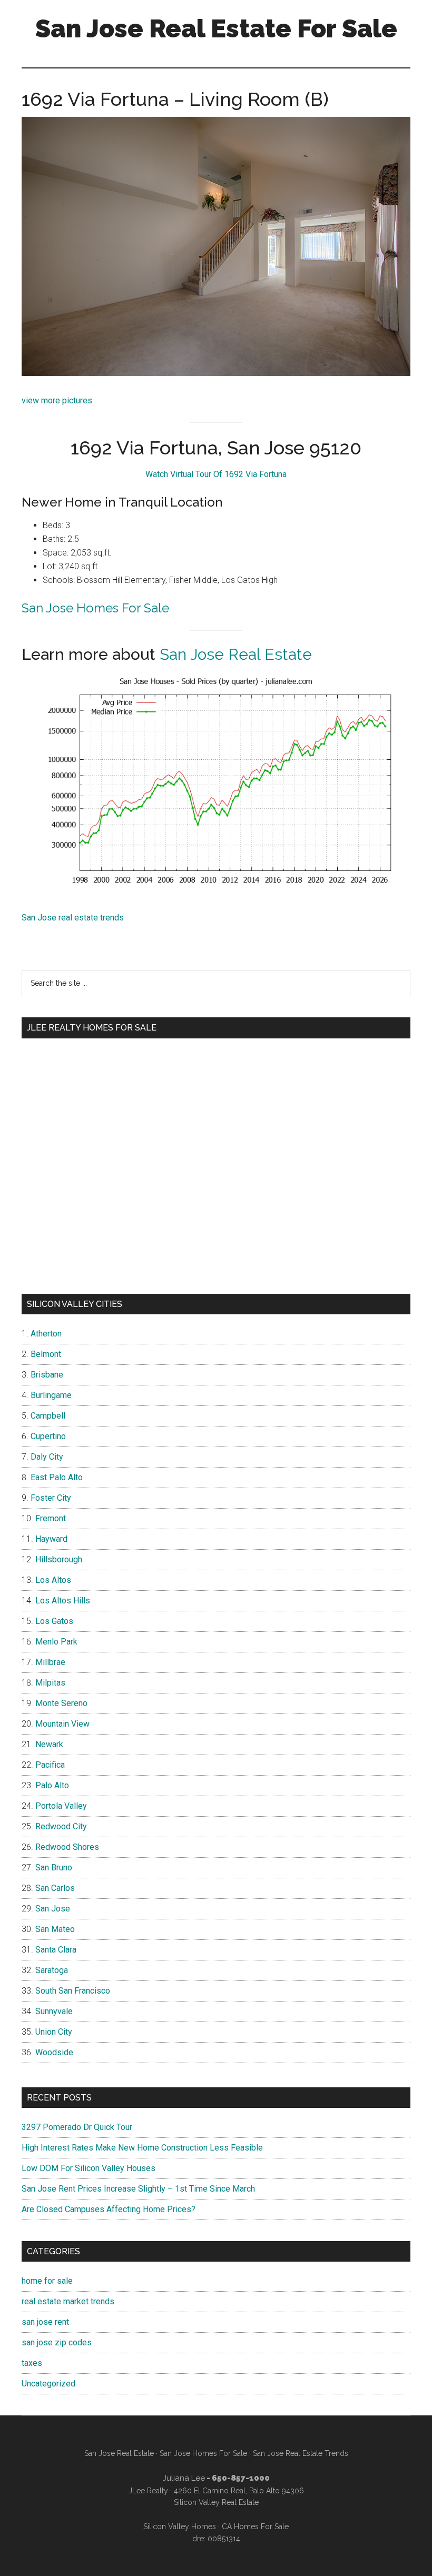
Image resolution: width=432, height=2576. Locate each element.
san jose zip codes (57, 2342)
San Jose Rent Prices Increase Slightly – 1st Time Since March (138, 2189)
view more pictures (57, 400)
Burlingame (51, 1395)
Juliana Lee (184, 2478)
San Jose (53, 1909)
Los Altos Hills (63, 1601)
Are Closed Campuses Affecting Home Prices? (109, 2209)
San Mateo (55, 1929)
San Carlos (55, 1888)
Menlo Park (56, 1642)
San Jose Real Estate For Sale (216, 28)
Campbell (48, 1416)
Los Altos (53, 1580)
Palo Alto (52, 1785)
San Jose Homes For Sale (95, 608)
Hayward (51, 1539)
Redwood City (61, 1826)
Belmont (46, 1354)
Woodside (54, 2052)
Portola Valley (61, 1806)
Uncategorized (48, 2384)
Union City (54, 2032)
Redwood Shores (67, 1847)
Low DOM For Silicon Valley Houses (89, 2168)
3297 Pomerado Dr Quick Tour (77, 2127)
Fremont (51, 1518)
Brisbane (47, 1375)
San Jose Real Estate (236, 654)
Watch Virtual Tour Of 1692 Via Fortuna (216, 474)
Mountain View (62, 1724)
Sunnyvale (54, 2011)
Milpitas (50, 1683)
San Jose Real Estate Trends (301, 2453)
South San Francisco (73, 1991)
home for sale (47, 2281)
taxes (32, 2363)
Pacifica (50, 1765)
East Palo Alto (57, 1477)
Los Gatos (54, 1621)
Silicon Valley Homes (180, 2527)
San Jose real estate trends (73, 918)
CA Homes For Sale (255, 2527)
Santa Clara (56, 1950)
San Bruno (54, 1867)
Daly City (47, 1457)
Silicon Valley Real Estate (216, 2502)
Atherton (46, 1334)
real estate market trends (68, 2301)
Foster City (51, 1498)
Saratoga (52, 1970)
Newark (49, 1744)
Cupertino (48, 1436)
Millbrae (50, 1662)
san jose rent (45, 2322)
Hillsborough (59, 1559)
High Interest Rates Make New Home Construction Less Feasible (142, 2148)
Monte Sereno (61, 1703)
